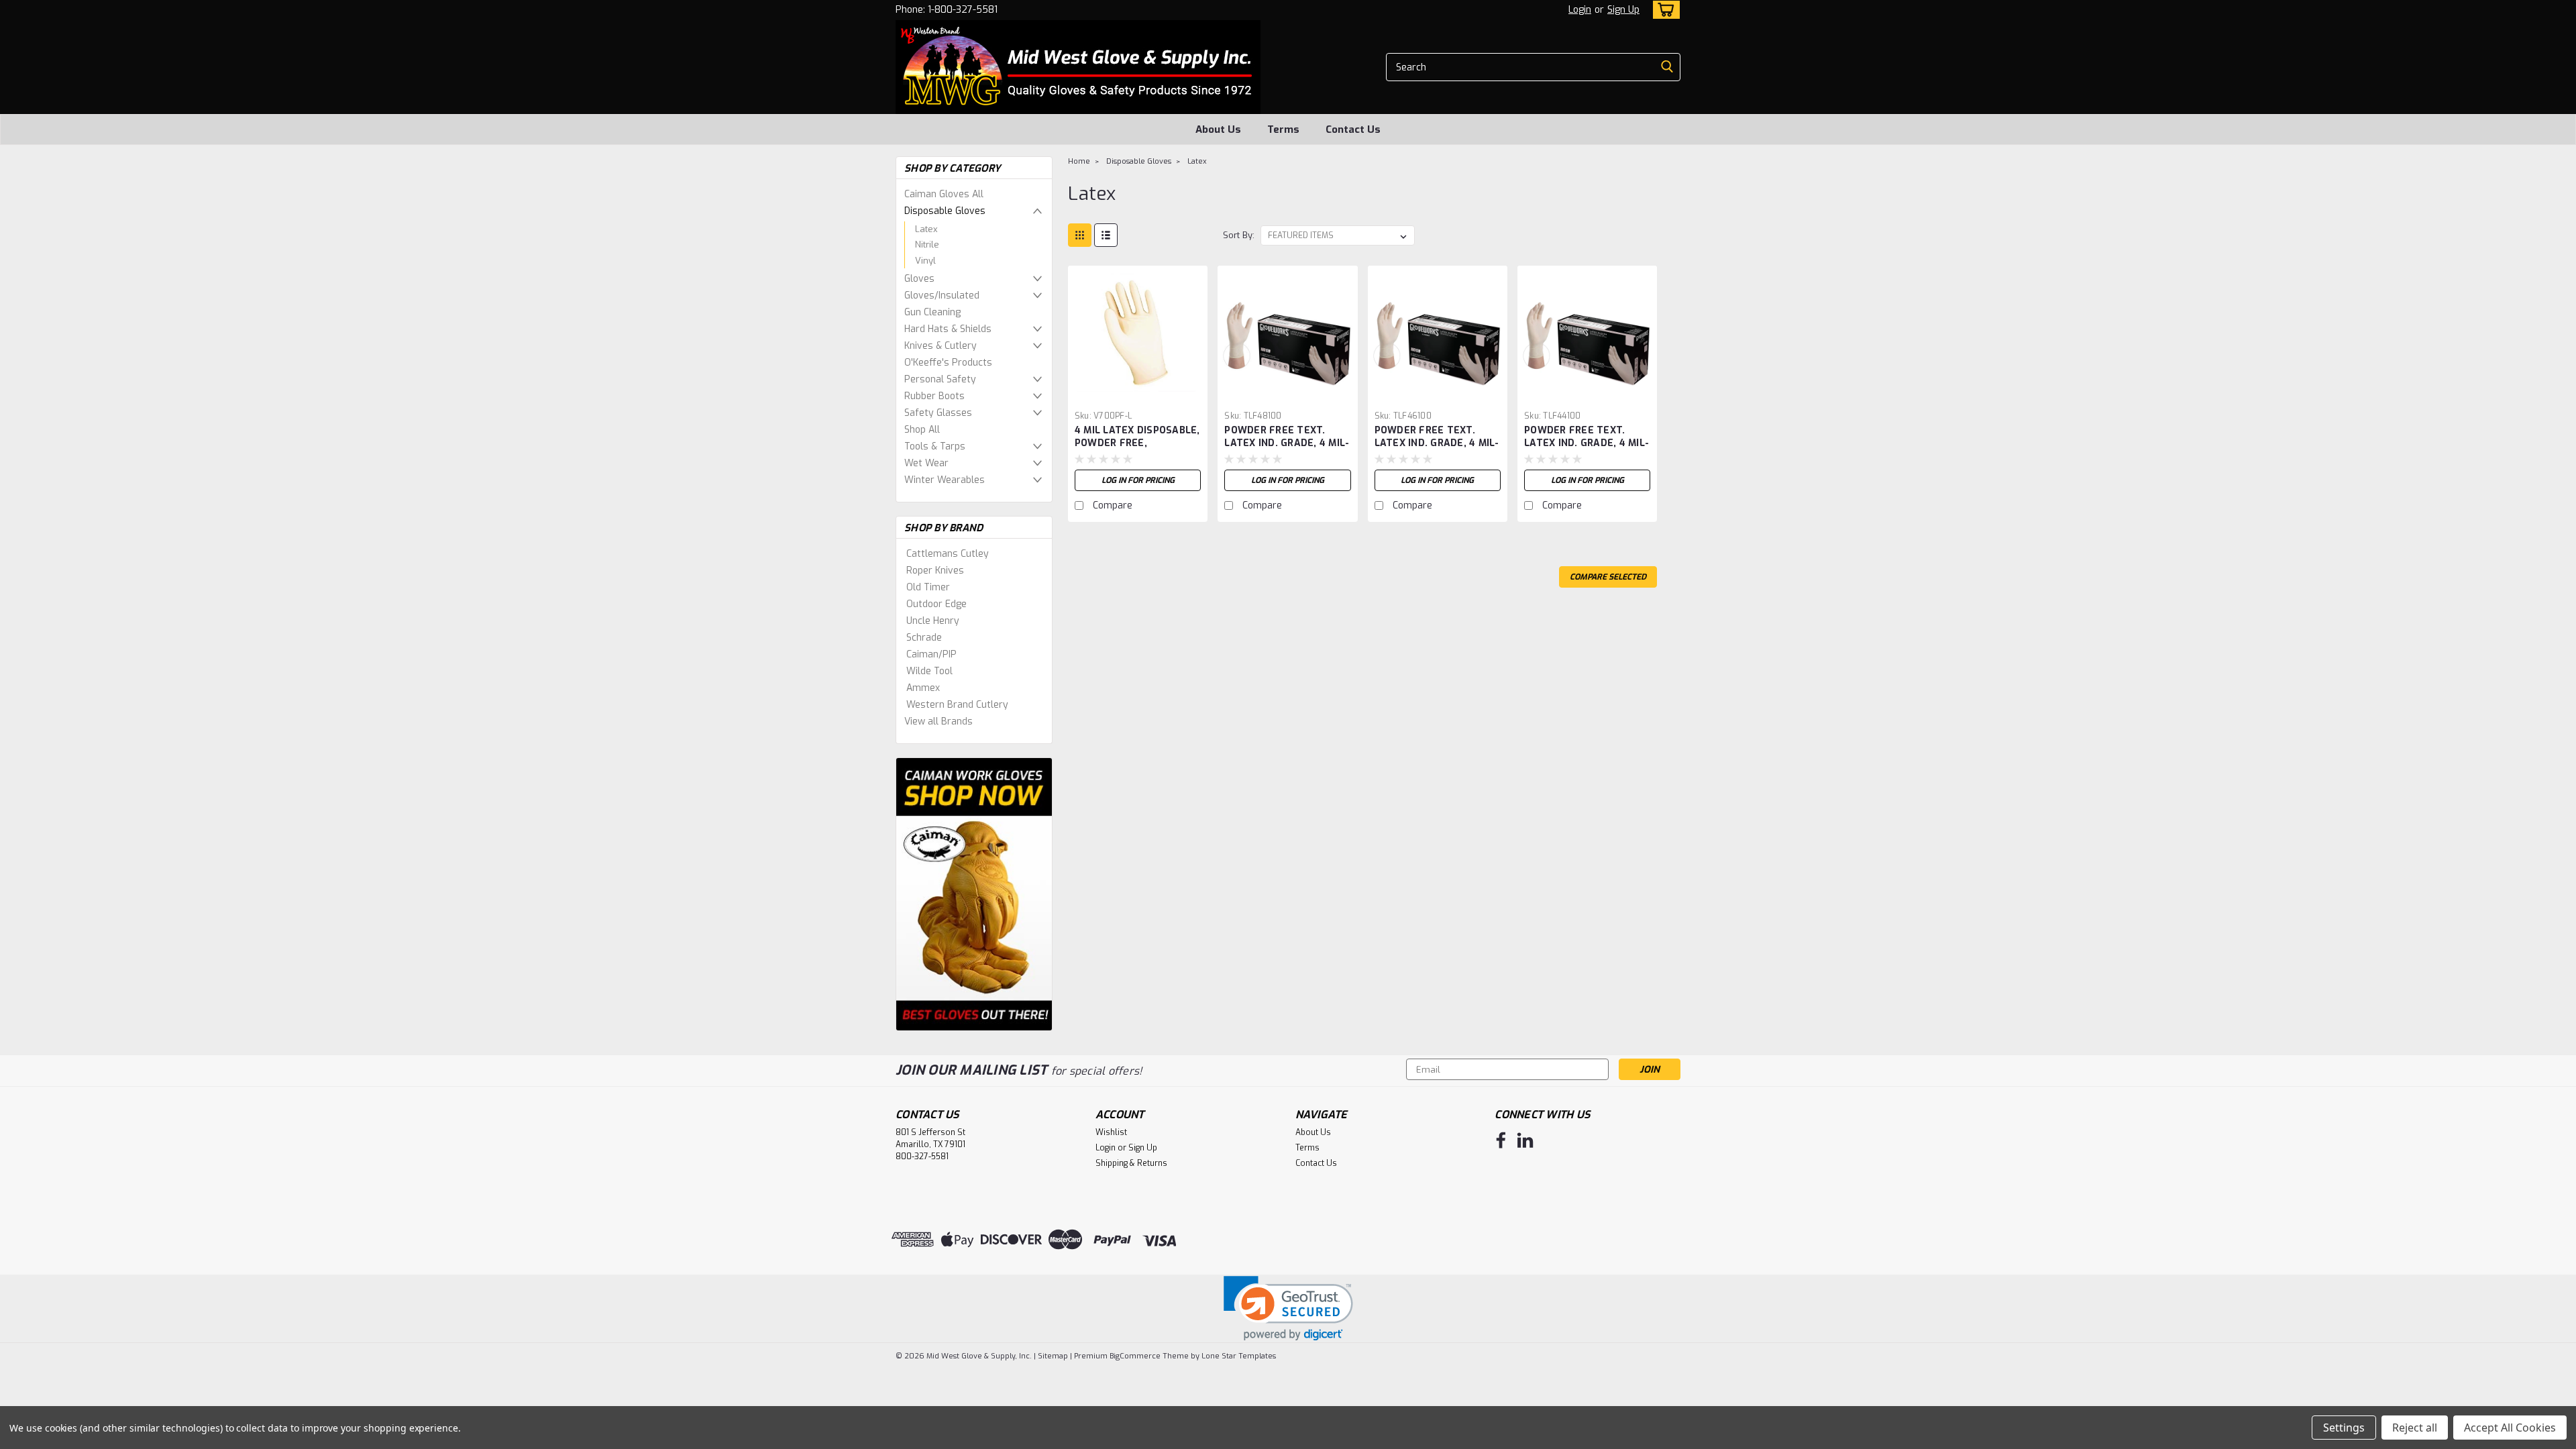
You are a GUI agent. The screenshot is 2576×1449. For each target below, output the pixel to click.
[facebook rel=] (1501, 1140)
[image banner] (974, 893)
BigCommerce (1135, 1356)
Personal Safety (940, 379)
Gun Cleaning (932, 312)
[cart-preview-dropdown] (1663, 10)
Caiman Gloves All (944, 194)
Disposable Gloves (945, 211)
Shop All (922, 430)
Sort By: (1239, 235)
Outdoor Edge (936, 604)
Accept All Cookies (2510, 1428)
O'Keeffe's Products (948, 363)
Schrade (924, 638)
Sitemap (1053, 1356)
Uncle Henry (933, 621)
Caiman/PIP (931, 654)
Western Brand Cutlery (957, 705)
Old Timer (928, 587)
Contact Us (1353, 129)
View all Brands (938, 721)
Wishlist (1111, 1132)
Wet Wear (926, 463)
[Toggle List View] (1106, 235)
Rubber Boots (934, 396)
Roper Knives (935, 571)
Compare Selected (1608, 577)
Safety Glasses (938, 413)
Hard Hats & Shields (948, 329)
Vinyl (925, 261)
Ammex (923, 688)
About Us (1218, 129)
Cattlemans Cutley (948, 554)
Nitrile (927, 245)
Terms (1283, 129)
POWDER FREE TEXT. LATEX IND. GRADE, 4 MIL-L (1437, 443)
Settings (2344, 1428)
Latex (926, 229)
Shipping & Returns (1131, 1163)
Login (1580, 10)
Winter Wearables (945, 480)
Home (1079, 161)
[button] (1288, 1308)
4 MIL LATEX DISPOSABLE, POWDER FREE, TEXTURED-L (1137, 443)
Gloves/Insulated (942, 296)
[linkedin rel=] (1525, 1140)
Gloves (919, 279)
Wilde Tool (929, 671)
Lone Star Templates (1239, 1356)
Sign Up (1623, 10)
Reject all (2415, 1428)
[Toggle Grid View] (1080, 235)
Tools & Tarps (935, 446)
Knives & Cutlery (941, 346)
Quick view (1138, 395)
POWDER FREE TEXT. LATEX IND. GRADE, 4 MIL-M (1587, 443)
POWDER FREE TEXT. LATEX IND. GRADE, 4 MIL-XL (1287, 443)
